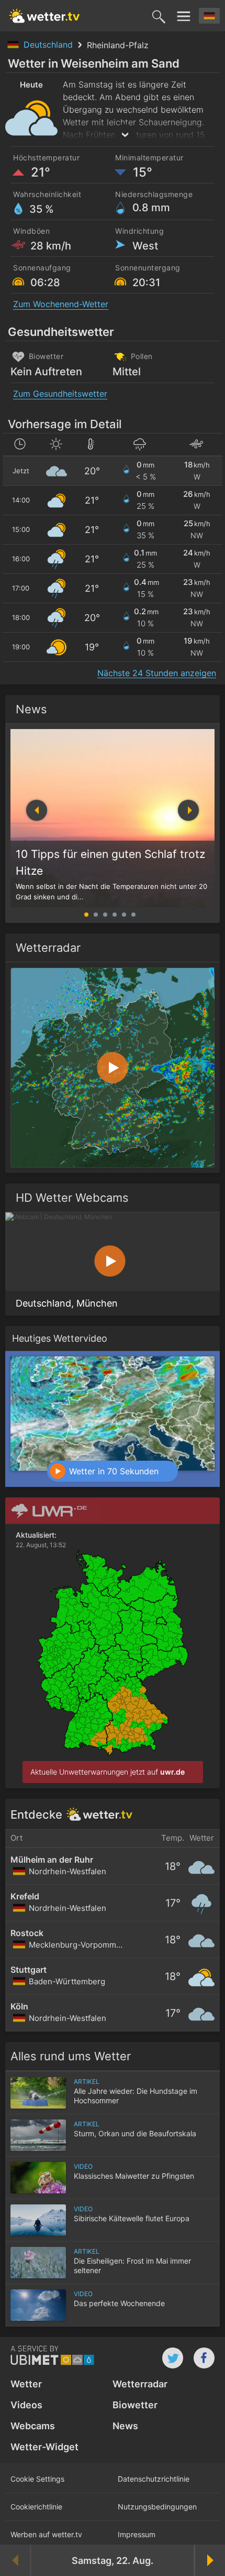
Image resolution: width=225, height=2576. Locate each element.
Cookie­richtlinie (36, 2507)
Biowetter (135, 2405)
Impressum (137, 2534)
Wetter (26, 2384)
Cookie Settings (37, 2479)
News (31, 709)
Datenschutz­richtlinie (154, 2479)
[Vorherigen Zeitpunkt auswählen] (16, 2560)
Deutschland (49, 45)
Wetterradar (140, 2384)
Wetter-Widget (44, 2447)
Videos (26, 2405)
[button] (188, 810)
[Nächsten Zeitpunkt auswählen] (209, 2560)
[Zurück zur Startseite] (44, 16)
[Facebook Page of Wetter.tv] (204, 2358)
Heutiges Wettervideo (60, 1338)
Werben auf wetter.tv (46, 2534)
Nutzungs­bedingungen (157, 2507)
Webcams (33, 2426)
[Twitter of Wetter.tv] (173, 2358)
